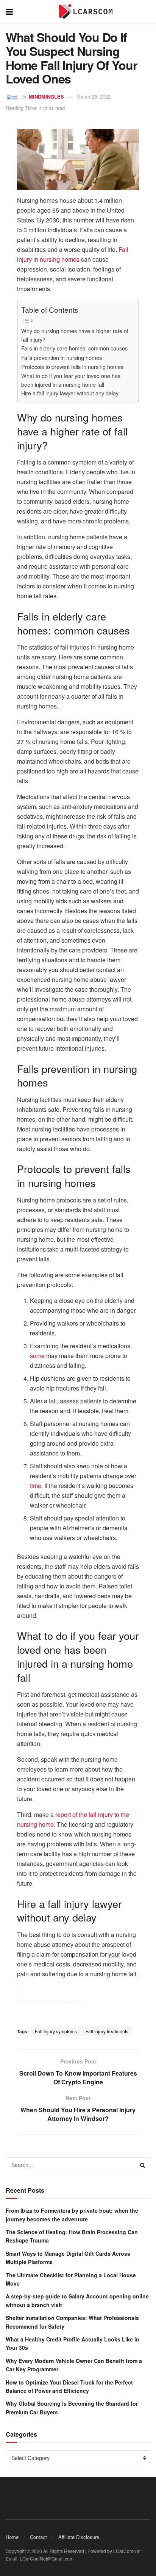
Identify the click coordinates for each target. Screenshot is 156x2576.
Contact (38, 2537)
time (36, 1486)
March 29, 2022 (94, 96)
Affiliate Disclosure (79, 2537)
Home (12, 2537)
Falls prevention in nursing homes (62, 357)
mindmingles (46, 96)
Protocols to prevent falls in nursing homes (72, 367)
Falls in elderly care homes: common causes (74, 348)
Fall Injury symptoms (56, 2031)
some (37, 1356)
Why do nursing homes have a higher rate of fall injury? (75, 335)
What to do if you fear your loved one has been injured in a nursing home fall (71, 380)
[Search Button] (143, 2165)
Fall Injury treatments (107, 2031)
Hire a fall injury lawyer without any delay (70, 393)
